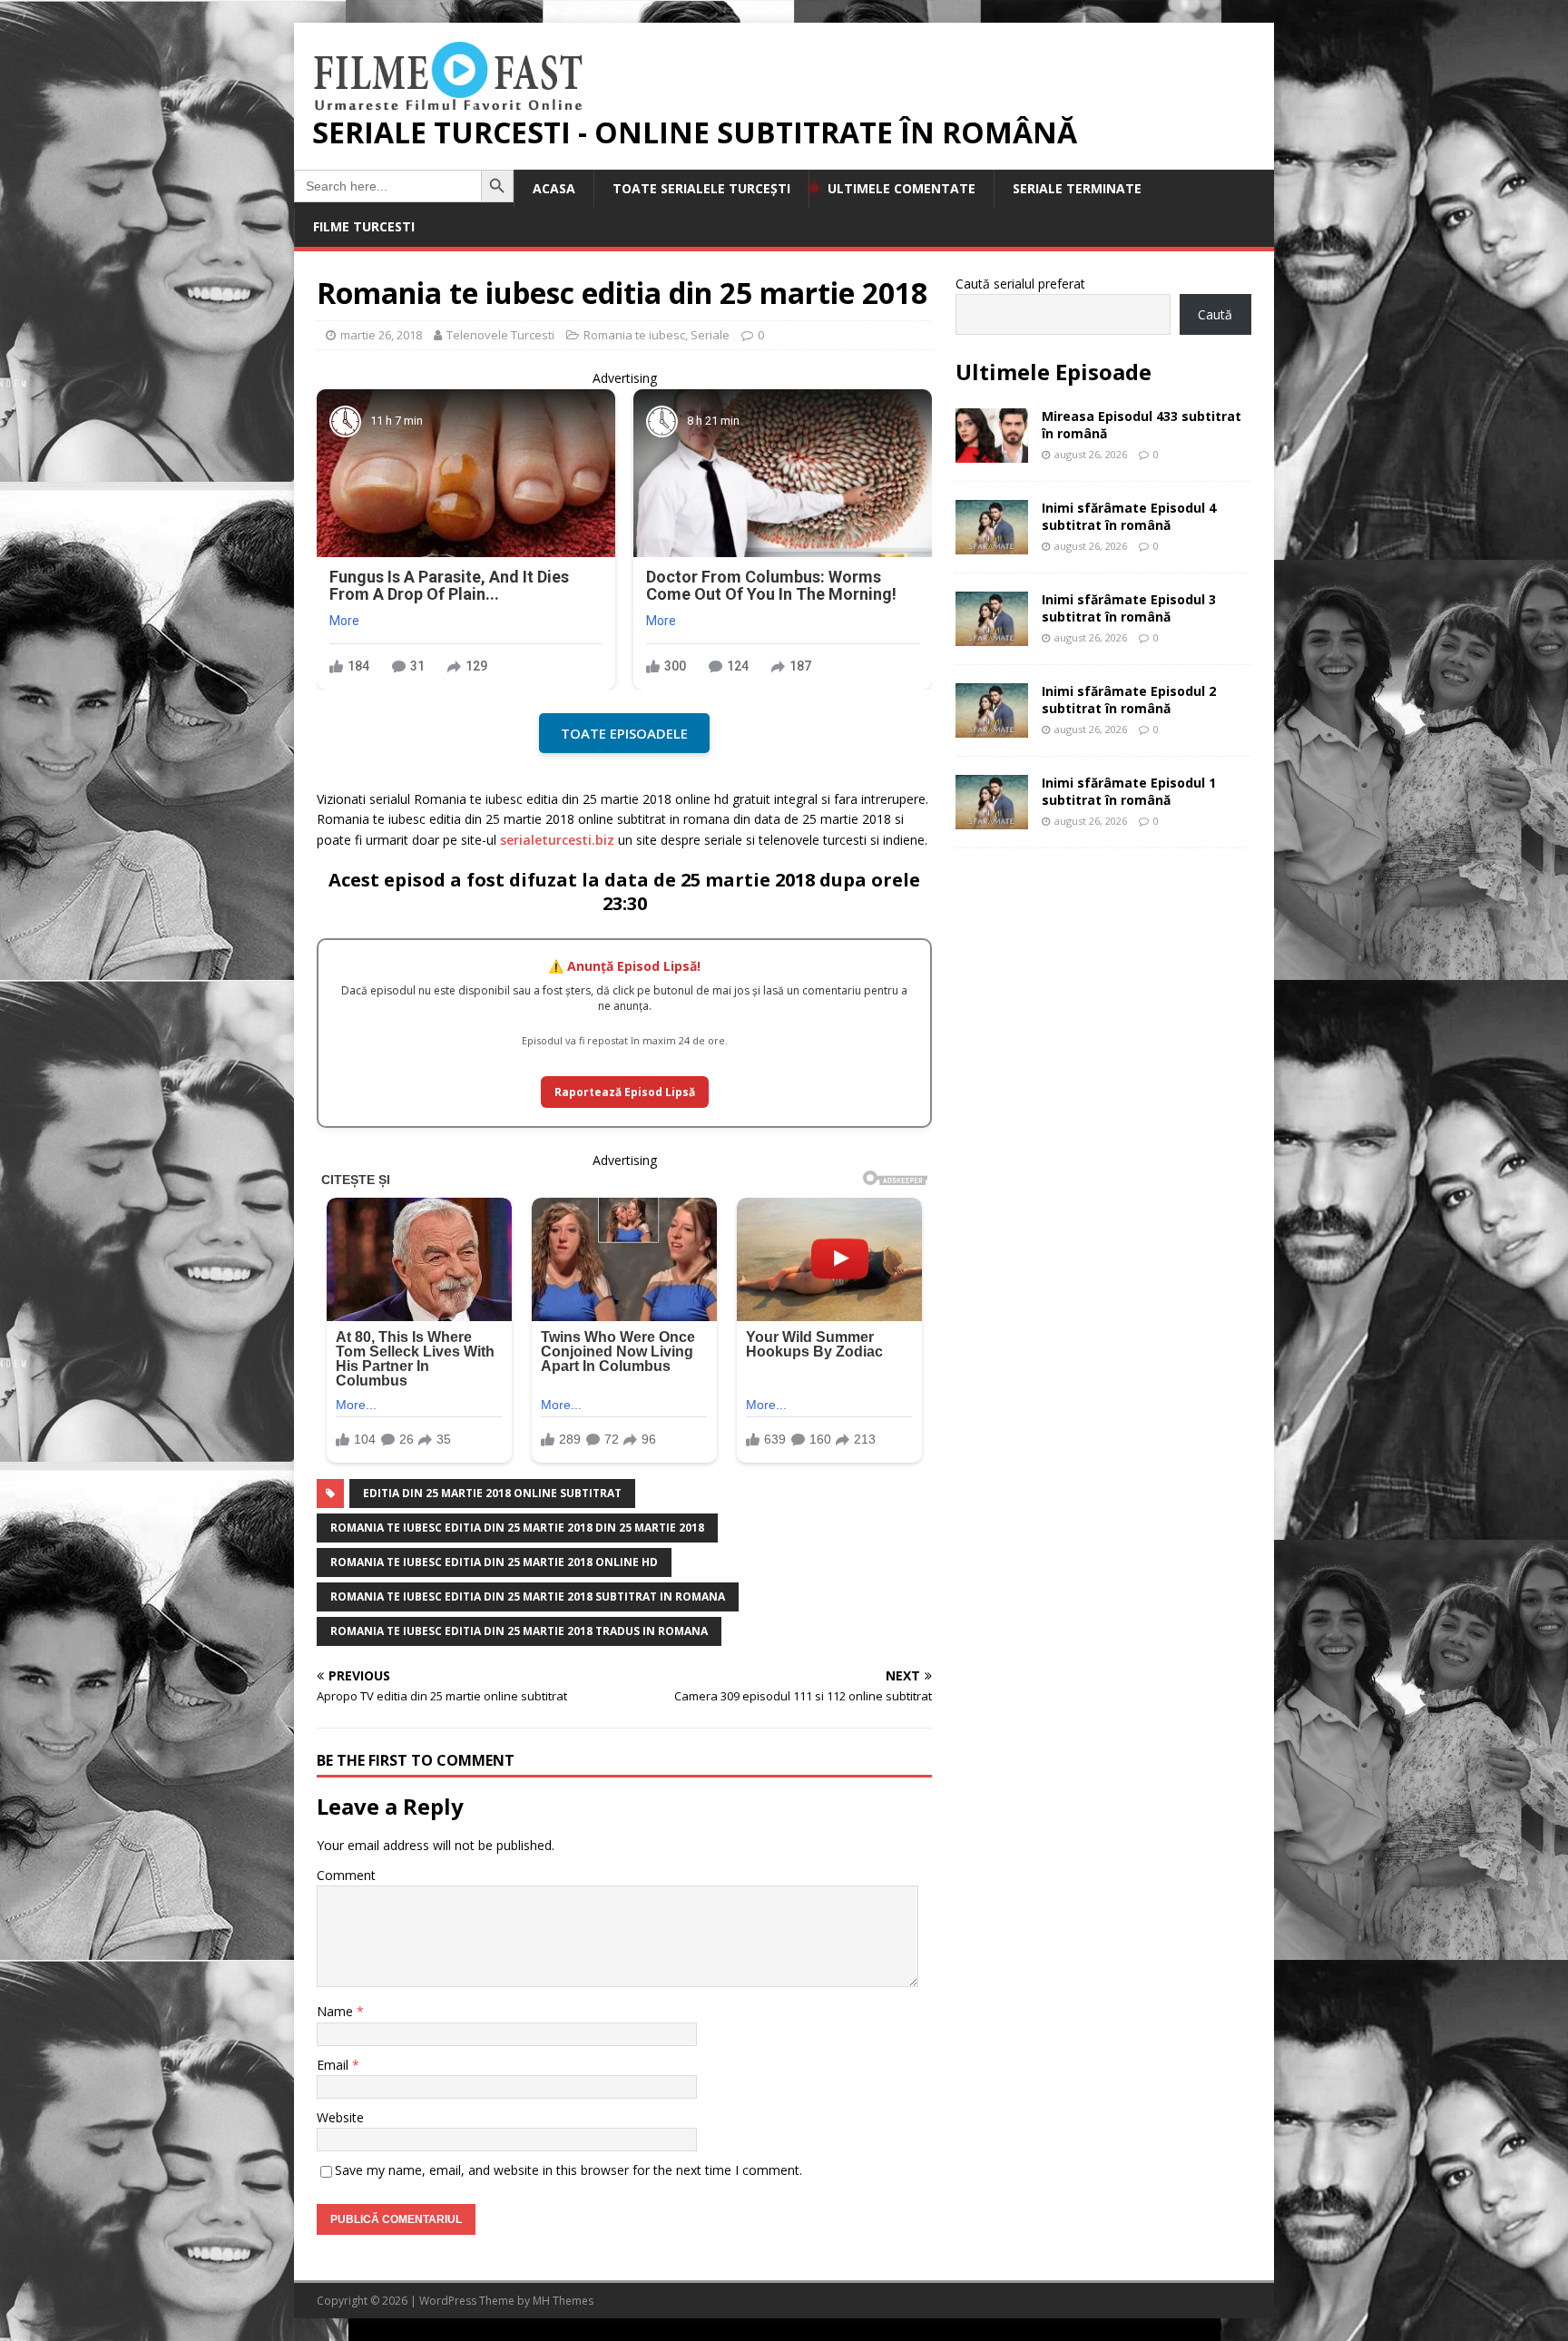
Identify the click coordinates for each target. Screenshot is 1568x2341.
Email (334, 2065)
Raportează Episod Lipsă (625, 1092)
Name (337, 2011)
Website (340, 2117)
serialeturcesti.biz (557, 840)
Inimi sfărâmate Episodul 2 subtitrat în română (1129, 699)
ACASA (554, 188)
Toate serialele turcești (701, 188)
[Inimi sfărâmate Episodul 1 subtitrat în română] (992, 819)
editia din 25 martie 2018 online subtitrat (492, 1493)
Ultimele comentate (902, 188)
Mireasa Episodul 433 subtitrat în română (1142, 424)
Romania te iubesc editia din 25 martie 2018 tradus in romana (519, 1631)
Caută (1215, 314)
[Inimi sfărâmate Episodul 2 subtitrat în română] (992, 727)
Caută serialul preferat (1020, 284)
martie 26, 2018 (381, 335)
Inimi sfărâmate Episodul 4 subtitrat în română (1129, 516)
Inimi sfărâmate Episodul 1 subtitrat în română (1129, 791)
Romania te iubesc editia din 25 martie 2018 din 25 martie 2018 (517, 1528)
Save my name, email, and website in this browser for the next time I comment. (568, 2170)
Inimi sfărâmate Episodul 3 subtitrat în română (1129, 607)
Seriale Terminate (1077, 188)
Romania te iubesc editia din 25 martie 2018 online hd (494, 1562)
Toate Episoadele (624, 733)
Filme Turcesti (364, 226)
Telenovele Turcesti (500, 335)
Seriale (710, 335)
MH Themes (563, 2301)
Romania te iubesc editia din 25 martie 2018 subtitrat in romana (528, 1597)
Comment (346, 1875)
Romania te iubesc (634, 335)
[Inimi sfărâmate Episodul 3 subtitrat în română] (992, 636)
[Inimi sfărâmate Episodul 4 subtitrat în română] (992, 544)
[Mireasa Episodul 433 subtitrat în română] (992, 452)
